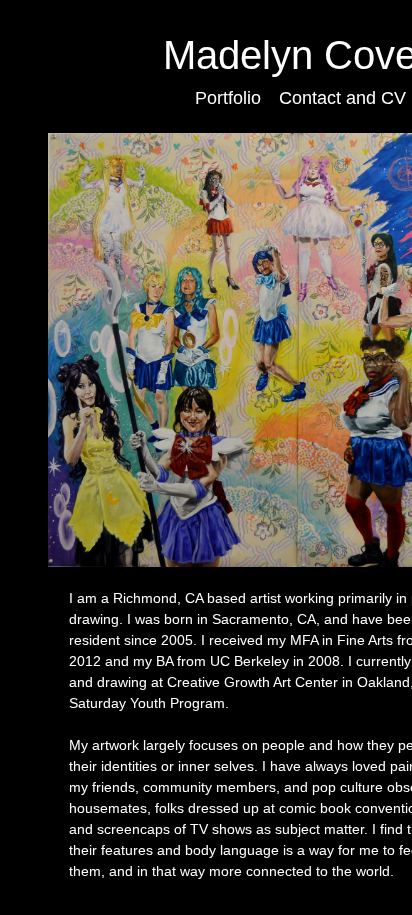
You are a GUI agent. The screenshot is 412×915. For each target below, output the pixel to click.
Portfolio (228, 98)
